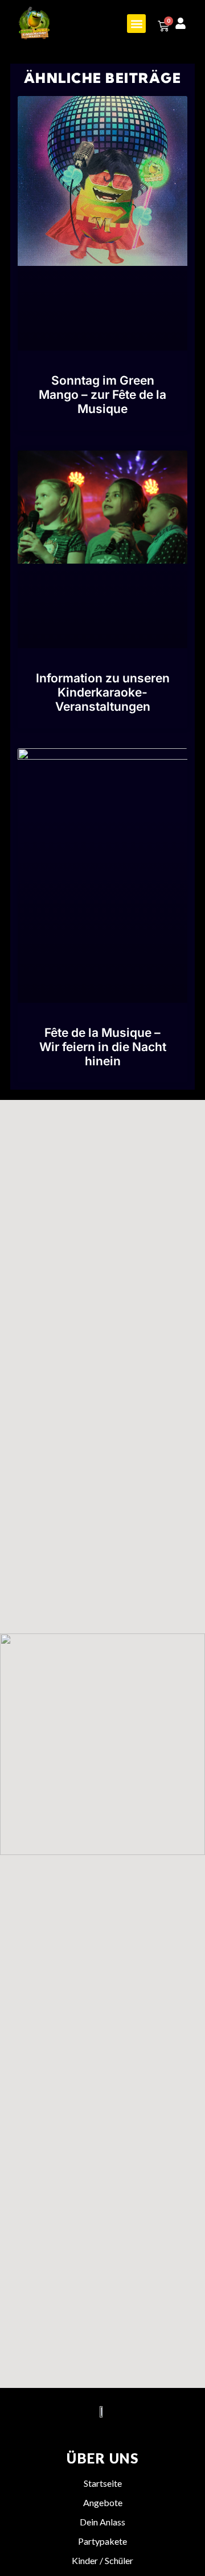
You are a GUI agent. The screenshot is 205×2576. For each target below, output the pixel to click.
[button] (136, 24)
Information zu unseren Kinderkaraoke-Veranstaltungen (103, 692)
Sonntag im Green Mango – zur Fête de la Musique (102, 395)
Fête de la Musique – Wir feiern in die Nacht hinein (103, 1047)
